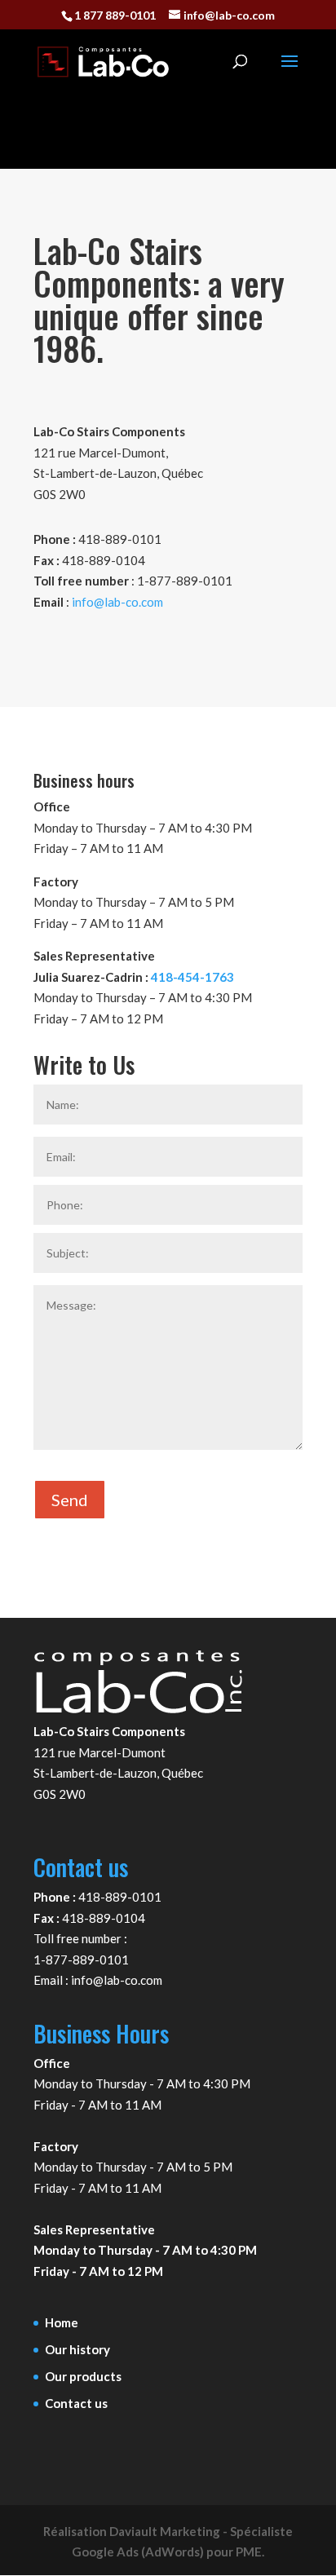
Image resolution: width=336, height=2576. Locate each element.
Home (62, 2322)
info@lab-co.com (117, 602)
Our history (77, 2349)
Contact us (76, 2403)
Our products (83, 2376)
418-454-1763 (192, 977)
